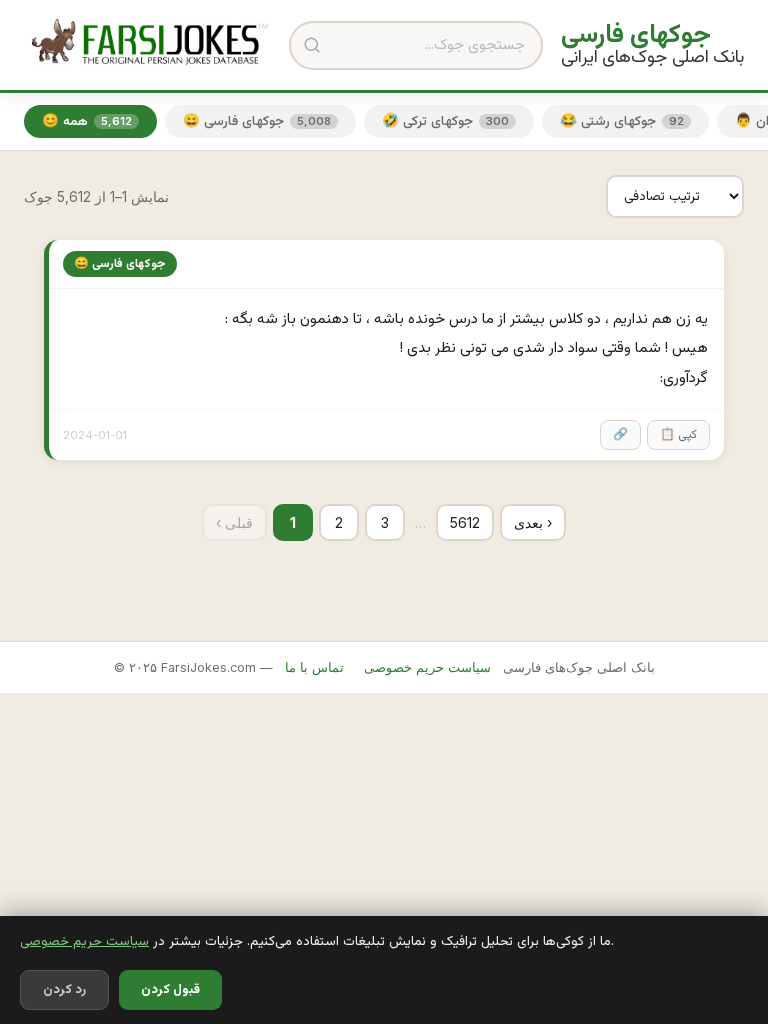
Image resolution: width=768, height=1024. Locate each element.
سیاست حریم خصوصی (84, 941)
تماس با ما (314, 667)
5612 (465, 522)
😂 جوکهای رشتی (622, 121)
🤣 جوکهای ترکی (445, 121)
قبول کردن (170, 990)
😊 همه (87, 121)
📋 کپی (678, 435)
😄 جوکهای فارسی (257, 121)
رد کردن (64, 990)
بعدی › (533, 522)
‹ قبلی (234, 522)
